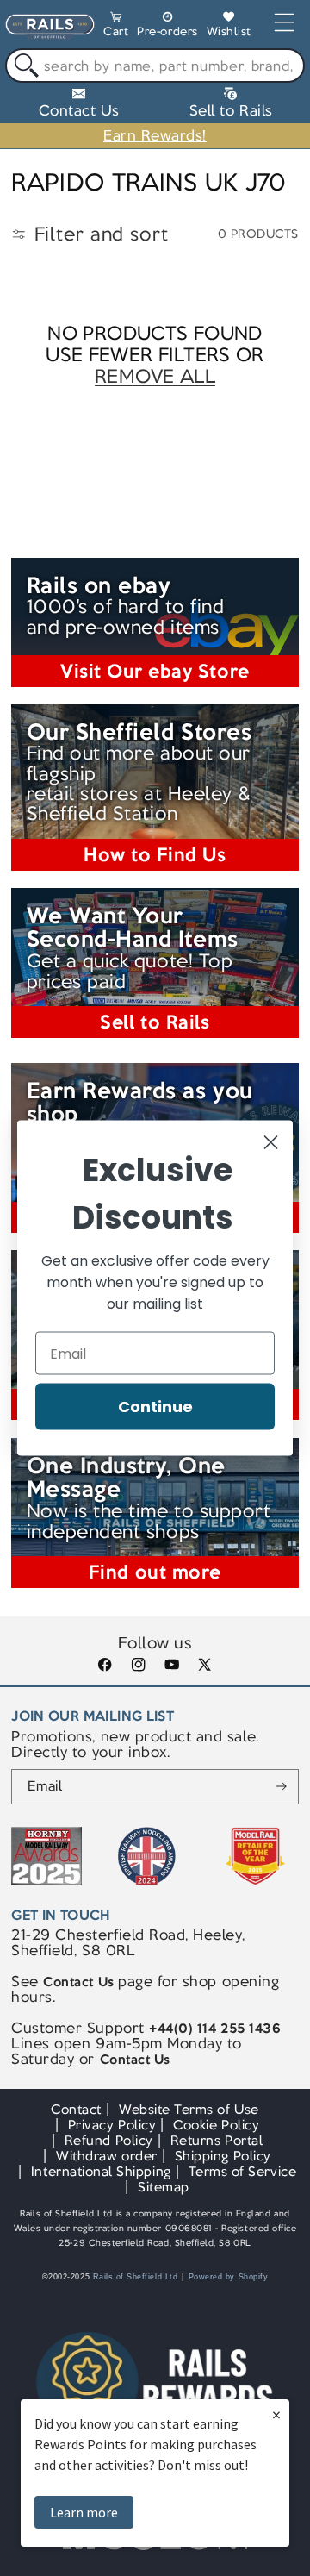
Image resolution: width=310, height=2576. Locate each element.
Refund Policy (109, 2140)
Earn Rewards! (155, 135)
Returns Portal (217, 2140)
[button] (116, 27)
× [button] (276, 2414)
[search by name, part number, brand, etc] (23, 66)
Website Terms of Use (189, 2109)
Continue (155, 1407)
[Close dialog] (271, 1143)
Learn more (84, 2512)
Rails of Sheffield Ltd (136, 2277)
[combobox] (155, 66)
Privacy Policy (112, 2125)
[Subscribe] (281, 1787)
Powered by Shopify (229, 2277)
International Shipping (101, 2171)
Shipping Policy (223, 2156)
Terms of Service (242, 2171)
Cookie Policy (216, 2125)
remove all (155, 376)
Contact (76, 2109)
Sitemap (164, 2187)
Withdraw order (106, 2156)
